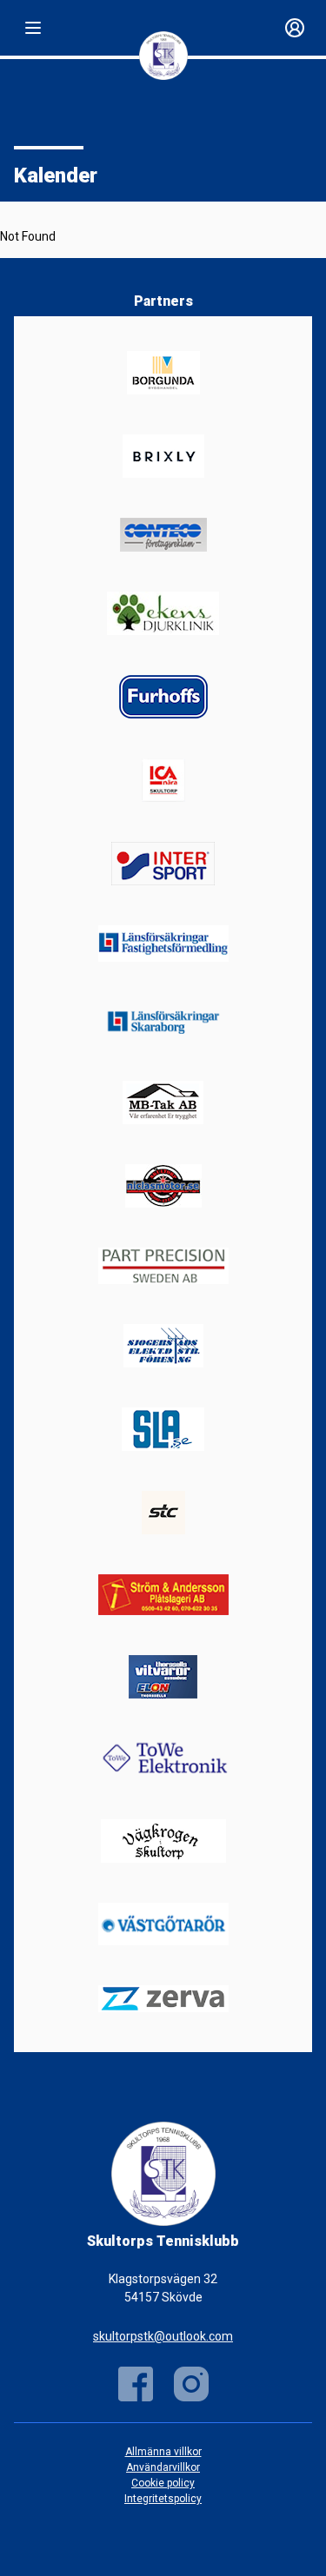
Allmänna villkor (163, 2452)
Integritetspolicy (163, 2499)
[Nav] (33, 28)
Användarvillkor (163, 2467)
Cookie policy (163, 2483)
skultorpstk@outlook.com (163, 2336)
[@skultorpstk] (191, 2384)
